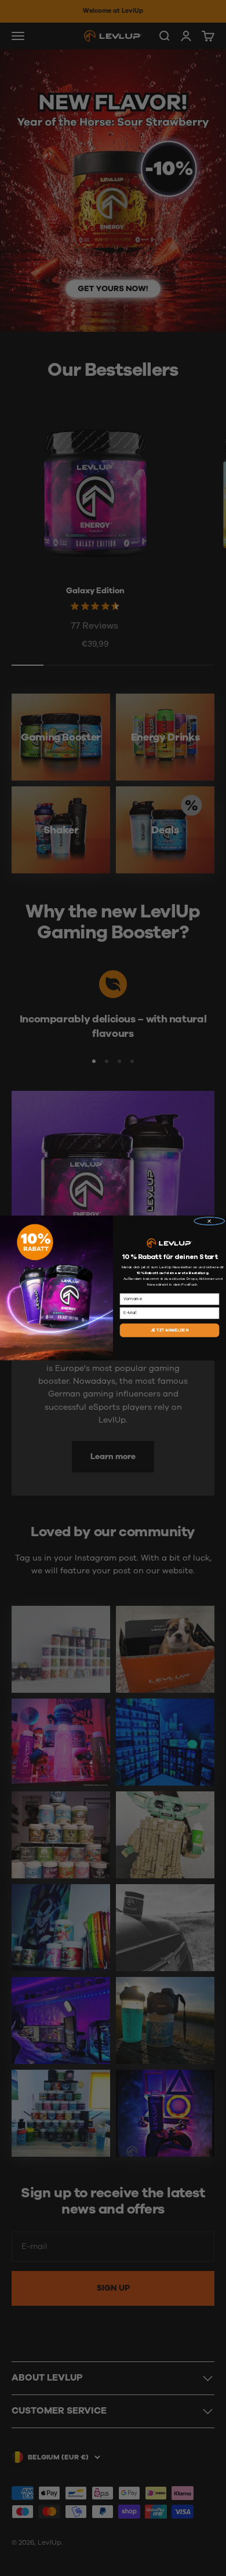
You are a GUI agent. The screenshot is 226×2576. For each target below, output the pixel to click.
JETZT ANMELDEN (170, 1330)
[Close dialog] (209, 1221)
